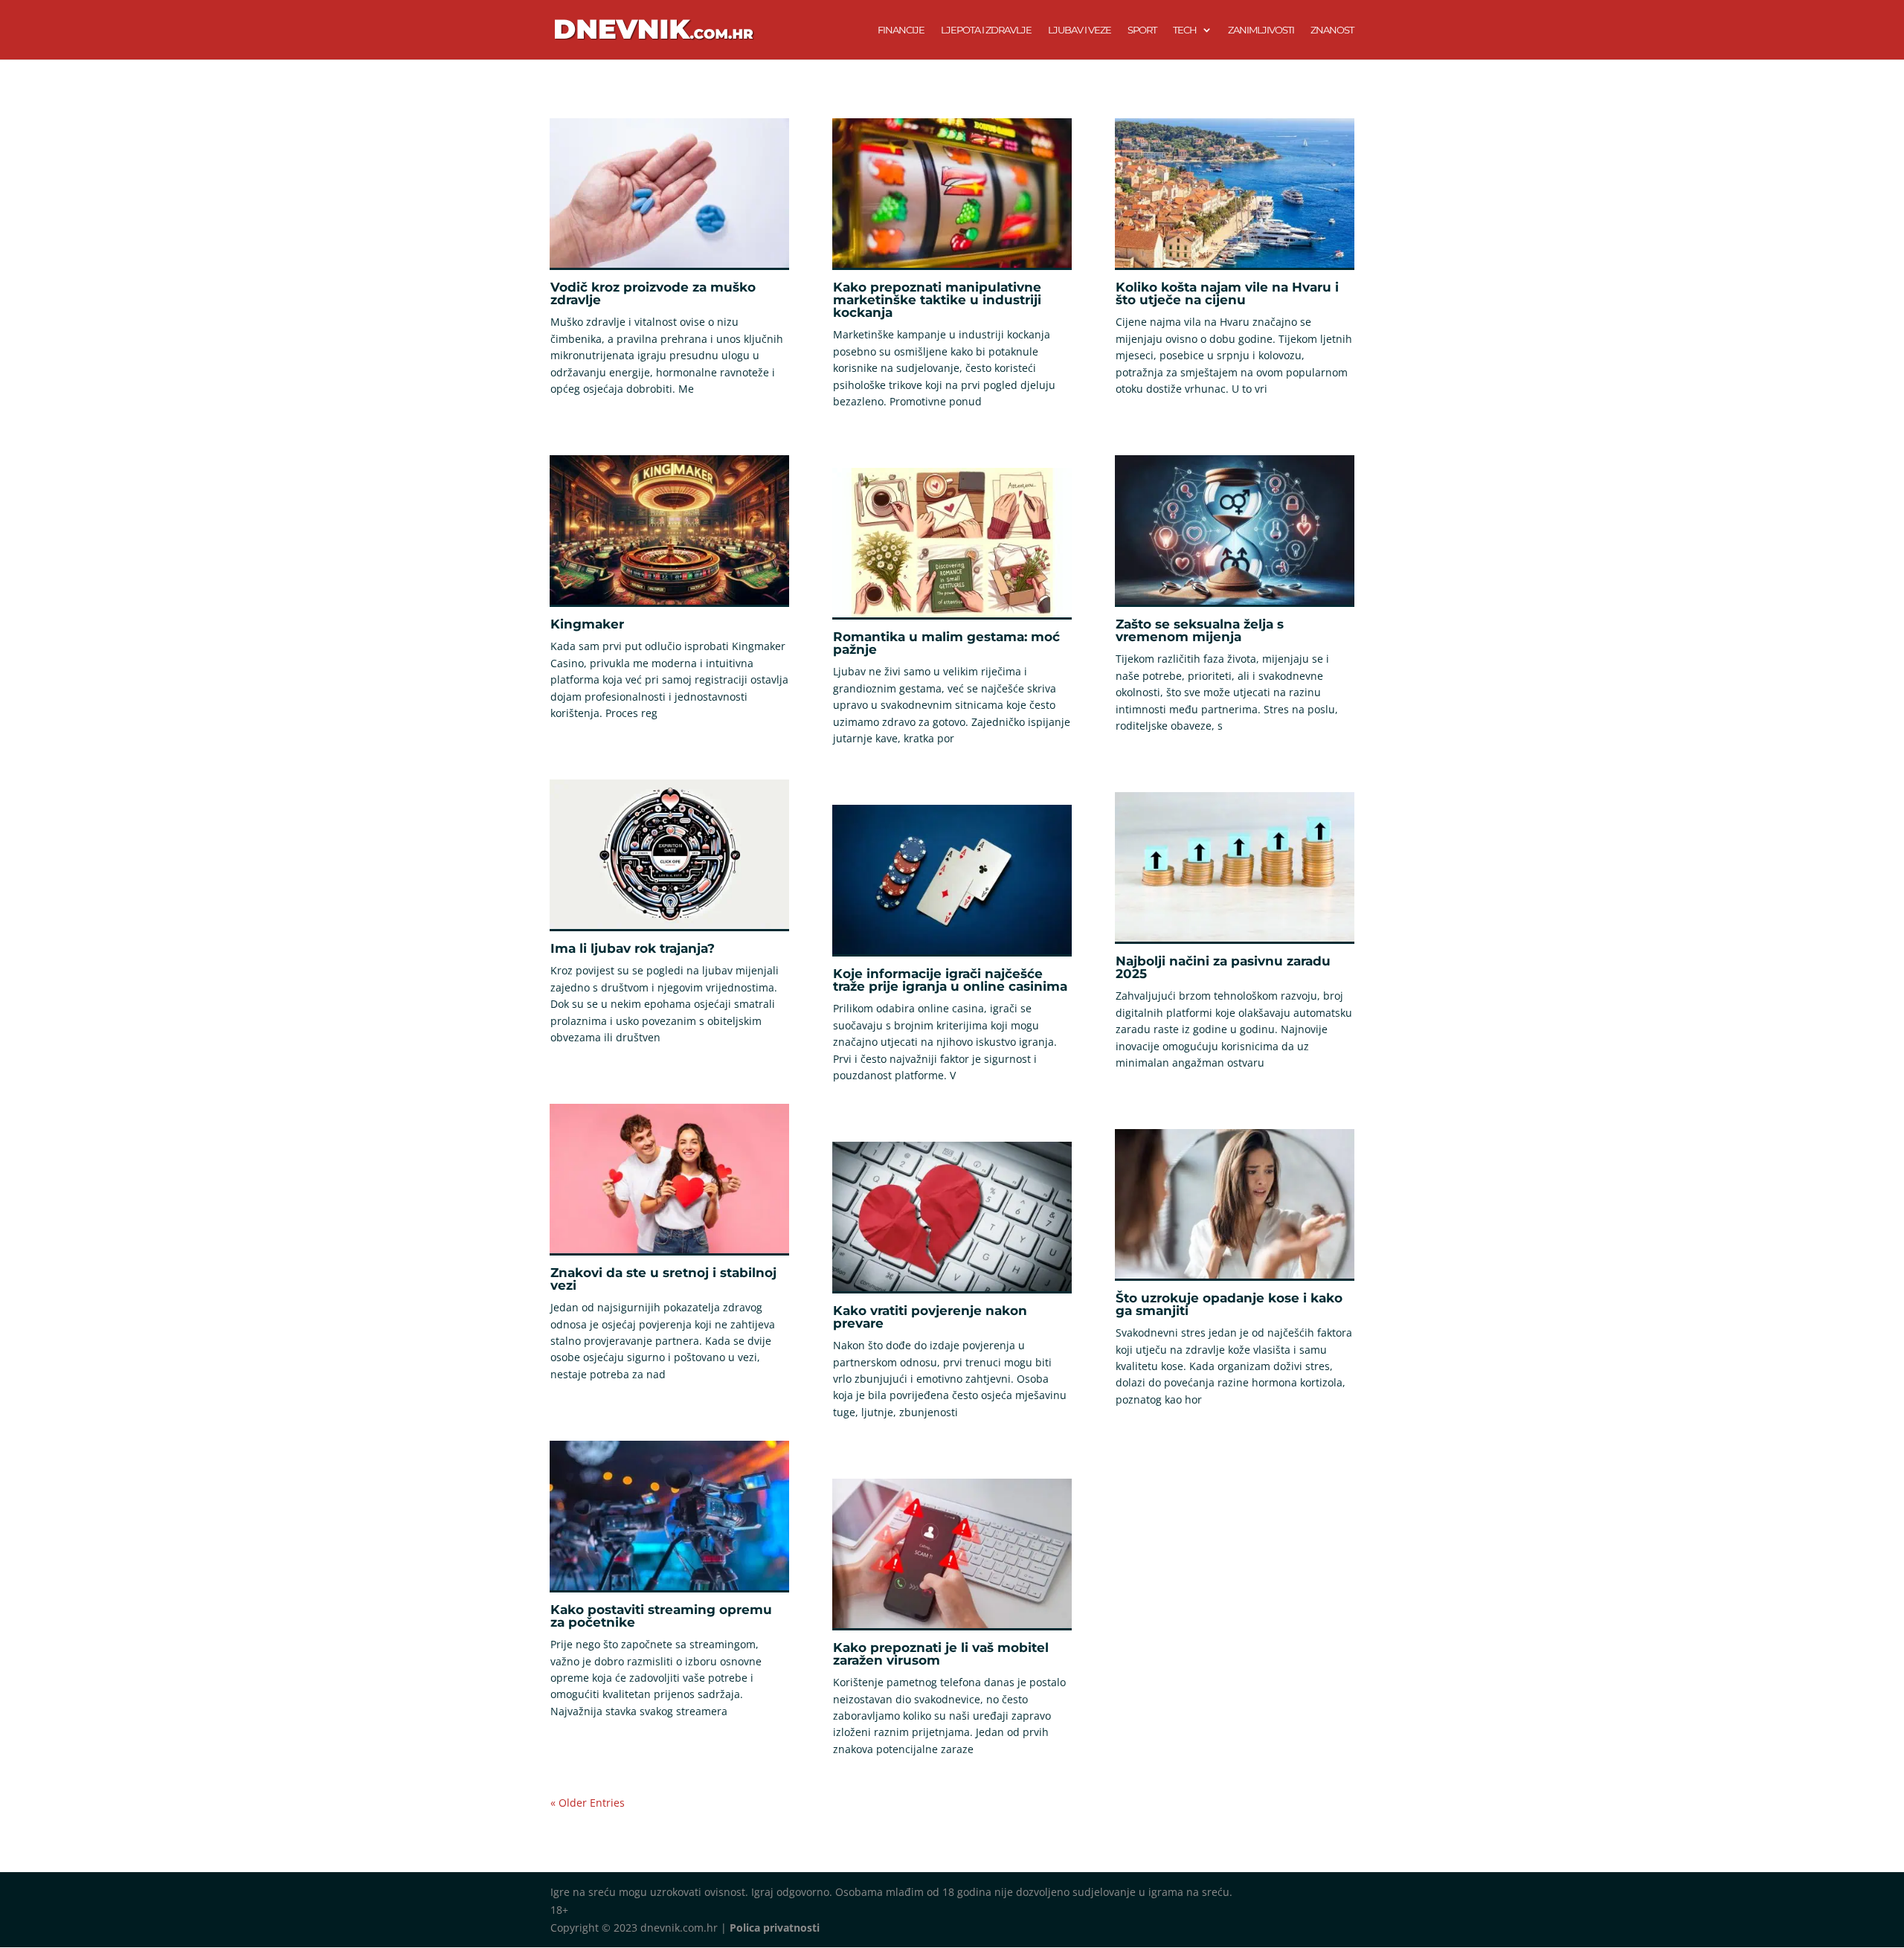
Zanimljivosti (1261, 30)
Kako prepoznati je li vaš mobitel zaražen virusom (941, 1654)
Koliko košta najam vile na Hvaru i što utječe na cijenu (1227, 293)
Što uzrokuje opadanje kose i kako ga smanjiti (1229, 1304)
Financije (901, 30)
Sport (1142, 30)
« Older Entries (588, 1803)
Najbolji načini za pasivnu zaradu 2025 (1223, 967)
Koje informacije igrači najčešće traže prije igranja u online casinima (950, 980)
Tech (1185, 30)
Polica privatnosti (775, 1928)
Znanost (1332, 30)
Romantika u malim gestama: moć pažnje (946, 643)
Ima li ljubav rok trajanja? (633, 948)
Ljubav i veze (1080, 30)
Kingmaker (587, 624)
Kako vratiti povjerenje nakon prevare (930, 1317)
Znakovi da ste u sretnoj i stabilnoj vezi (663, 1279)
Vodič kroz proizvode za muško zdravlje (653, 293)
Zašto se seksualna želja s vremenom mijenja (1200, 630)
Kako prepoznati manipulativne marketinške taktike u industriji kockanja (937, 300)
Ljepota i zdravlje (986, 30)
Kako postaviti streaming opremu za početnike (661, 1616)
